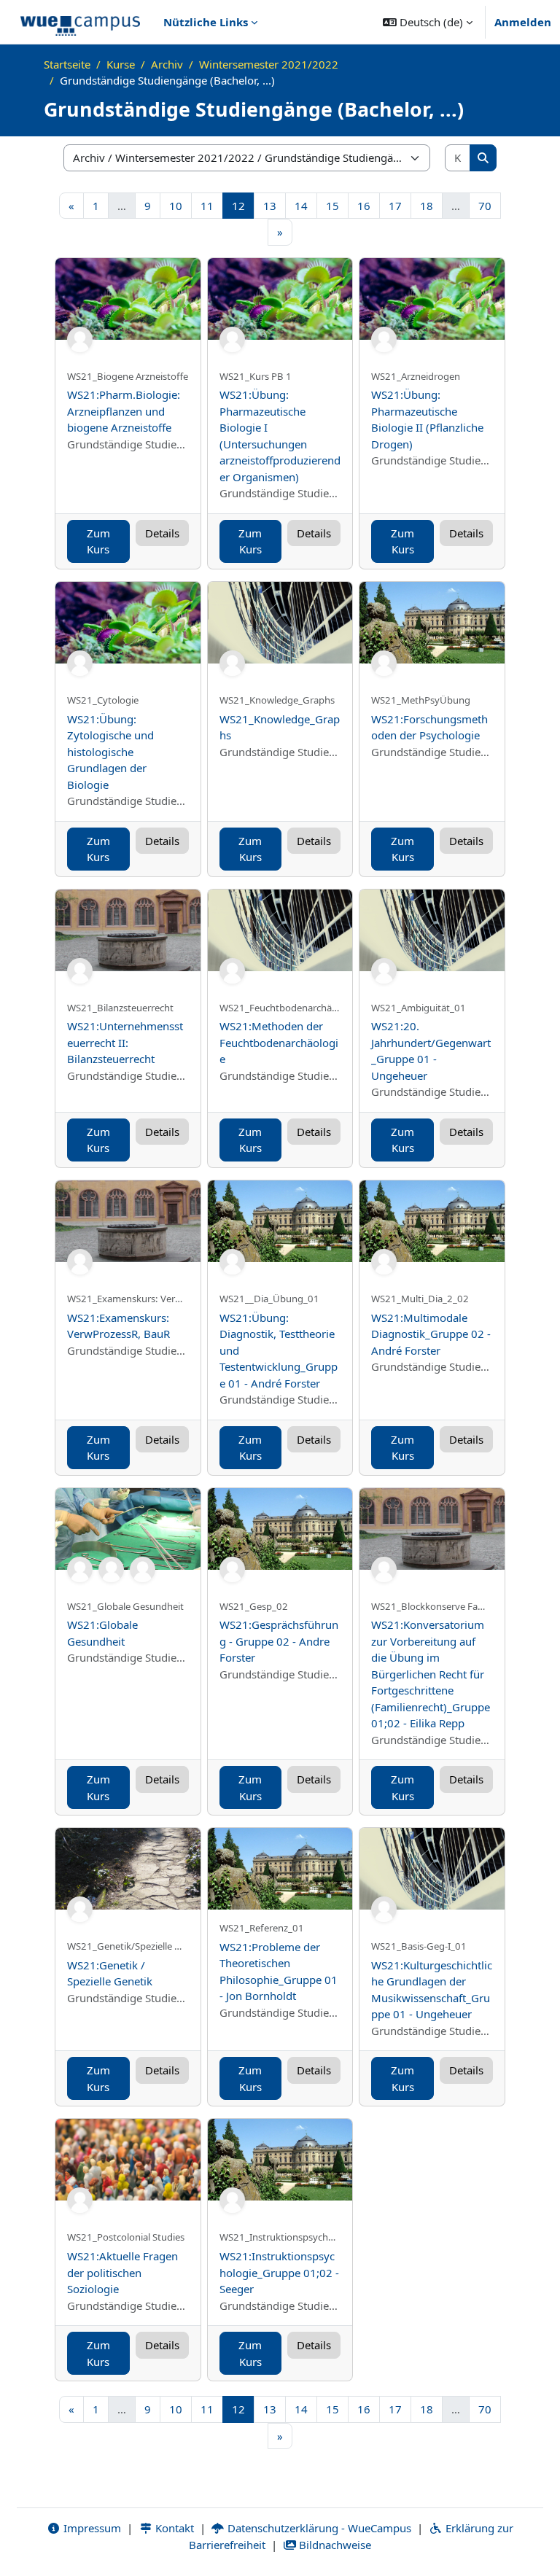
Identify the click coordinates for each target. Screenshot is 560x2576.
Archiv (167, 64)
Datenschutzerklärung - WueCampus (318, 2528)
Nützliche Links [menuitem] (206, 22)
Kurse (121, 64)
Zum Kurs (98, 541)
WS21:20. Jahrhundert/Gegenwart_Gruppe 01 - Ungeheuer (431, 1051)
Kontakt (173, 2528)
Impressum (91, 2528)
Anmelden (523, 22)
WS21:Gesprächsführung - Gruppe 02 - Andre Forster (279, 1641)
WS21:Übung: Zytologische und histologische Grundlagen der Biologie (110, 752)
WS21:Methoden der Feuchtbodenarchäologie (279, 1042)
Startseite (67, 64)
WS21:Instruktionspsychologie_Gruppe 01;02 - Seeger (279, 2272)
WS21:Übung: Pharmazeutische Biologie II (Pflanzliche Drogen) (427, 419)
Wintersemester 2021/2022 (269, 64)
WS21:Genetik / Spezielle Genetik (110, 1973)
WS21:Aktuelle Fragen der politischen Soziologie (122, 2272)
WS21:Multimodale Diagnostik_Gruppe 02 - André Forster (431, 1334)
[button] (428, 22)
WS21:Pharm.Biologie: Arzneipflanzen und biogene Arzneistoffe (124, 411)
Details (162, 533)
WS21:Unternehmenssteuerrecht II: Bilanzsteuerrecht (125, 1042)
